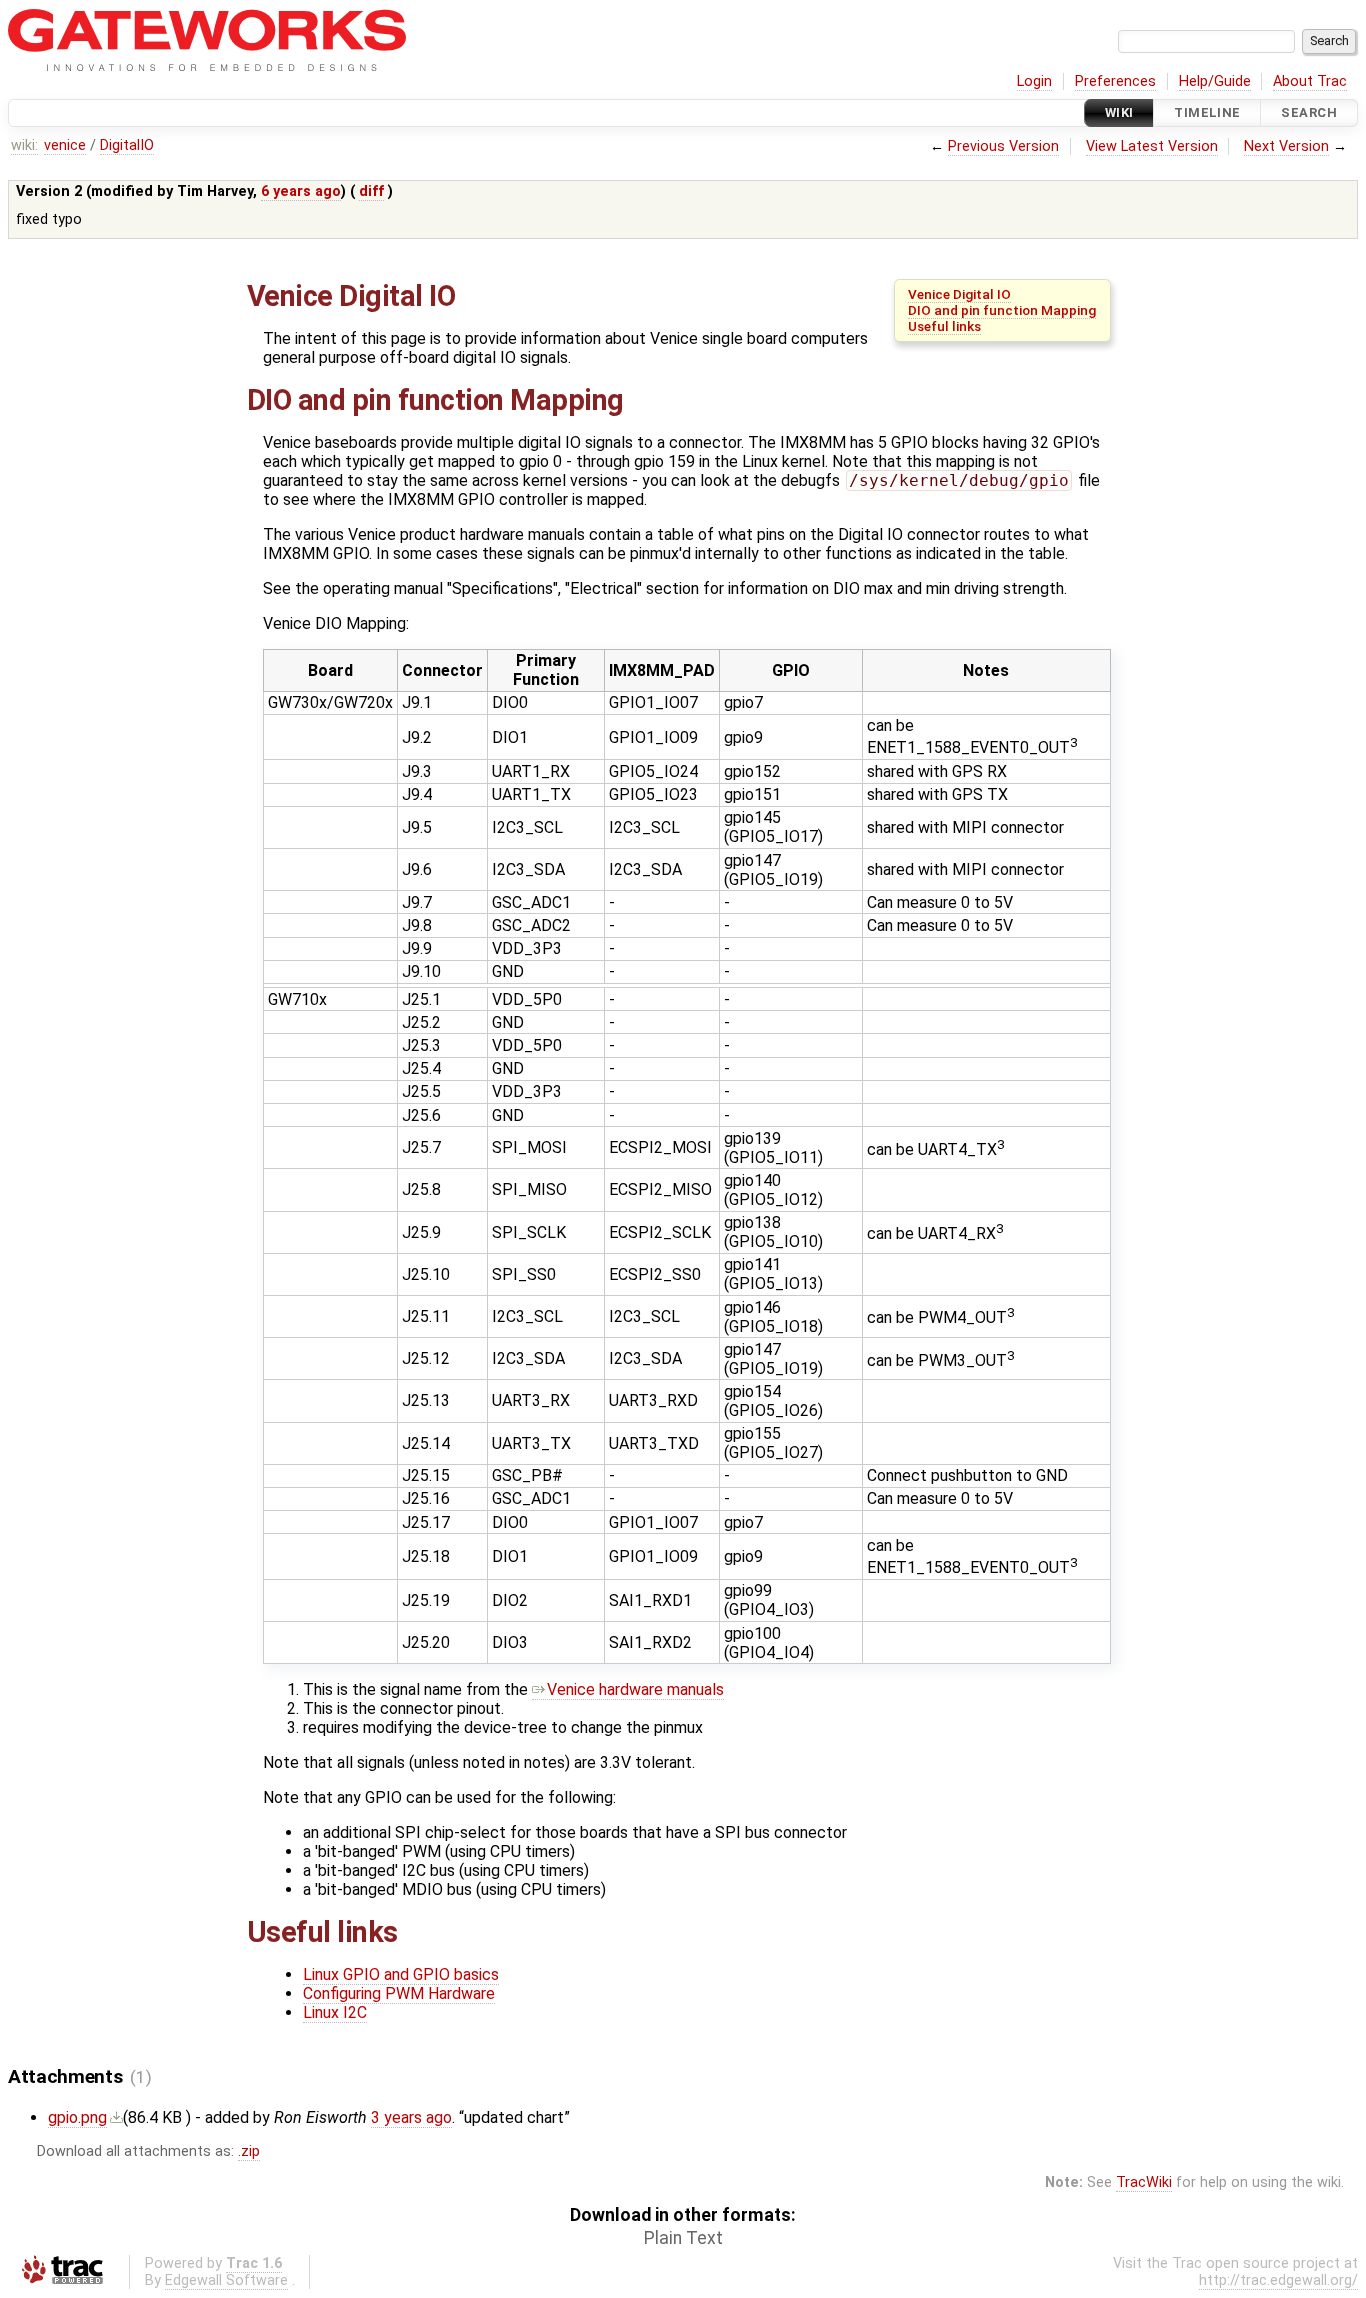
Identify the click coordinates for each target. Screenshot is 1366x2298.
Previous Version (1003, 146)
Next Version (1286, 146)
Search (1309, 112)
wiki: (24, 145)
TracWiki (1144, 2182)
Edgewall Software (226, 2280)
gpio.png (77, 2117)
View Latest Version (1152, 146)
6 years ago (301, 191)
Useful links (944, 326)
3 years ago (411, 2117)
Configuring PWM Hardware (399, 1993)
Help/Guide (1215, 81)
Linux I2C (335, 2012)
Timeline (1207, 112)
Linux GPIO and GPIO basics (401, 1974)
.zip (249, 2151)
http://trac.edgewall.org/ (1278, 2280)
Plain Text (683, 2238)
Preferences (1115, 81)
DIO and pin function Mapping (1002, 310)
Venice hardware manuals (635, 1689)
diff (371, 191)
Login (1034, 81)
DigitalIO (127, 145)
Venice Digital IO (959, 294)
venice (65, 145)
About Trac (1310, 81)
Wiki (1119, 112)
